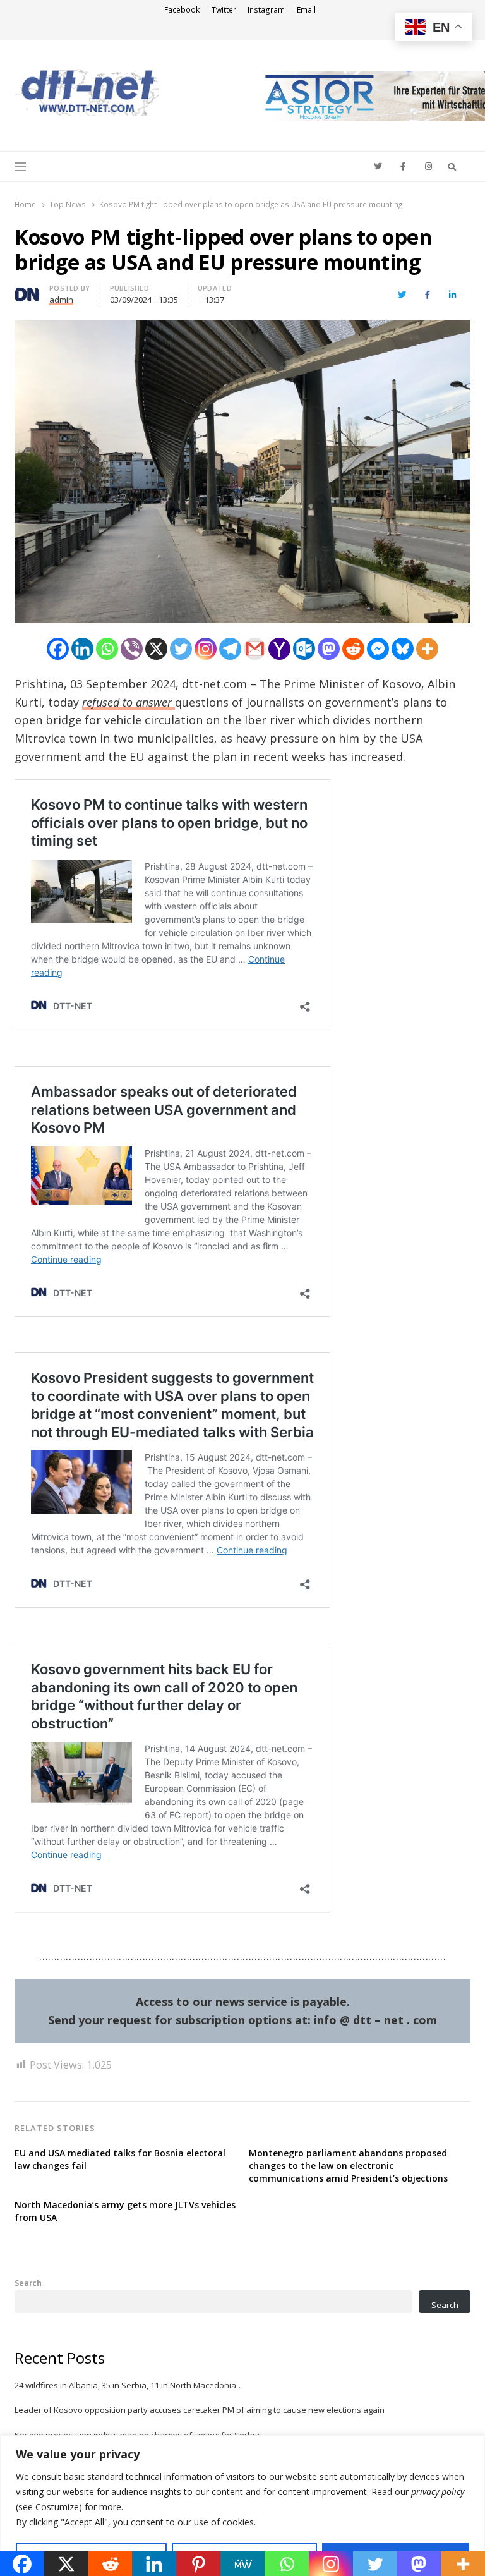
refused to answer (129, 702)
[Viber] (132, 649)
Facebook (182, 10)
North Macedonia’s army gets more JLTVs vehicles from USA (125, 2211)
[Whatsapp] (107, 649)
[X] (156, 649)
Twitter (224, 10)
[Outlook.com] (304, 649)
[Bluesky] (403, 649)
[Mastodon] (329, 649)
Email (306, 10)
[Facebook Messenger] (378, 649)
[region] (242, 2506)
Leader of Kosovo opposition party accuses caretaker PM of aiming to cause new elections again (200, 2410)
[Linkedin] (82, 649)
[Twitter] (181, 649)
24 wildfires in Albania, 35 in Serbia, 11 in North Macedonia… (129, 2385)
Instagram (266, 10)
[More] (427, 649)
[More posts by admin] (27, 290)
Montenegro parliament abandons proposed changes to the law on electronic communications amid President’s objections (348, 2166)
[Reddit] (353, 649)
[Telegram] (230, 649)
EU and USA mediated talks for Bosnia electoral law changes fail (120, 2159)
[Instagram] (206, 649)
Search (28, 2283)
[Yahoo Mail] (279, 649)
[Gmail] (255, 649)
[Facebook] (58, 649)
